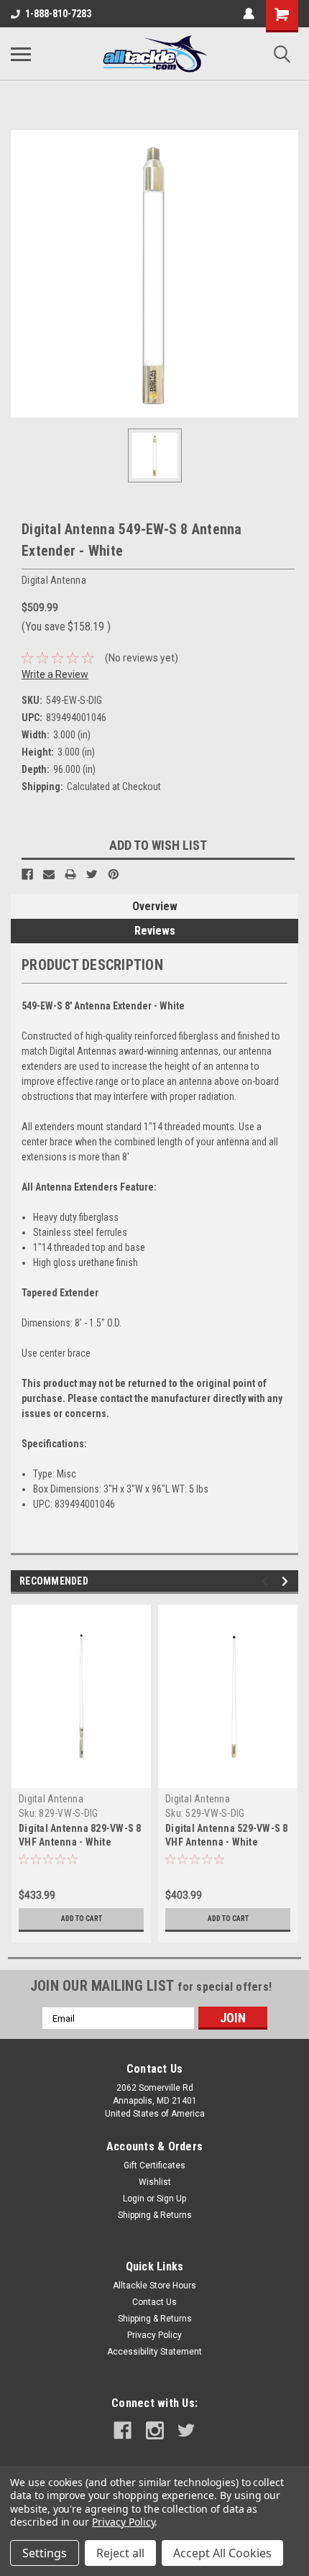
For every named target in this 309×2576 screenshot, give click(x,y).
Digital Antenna (51, 1799)
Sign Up (171, 2199)
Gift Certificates (154, 2165)
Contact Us (154, 2302)
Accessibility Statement (154, 2352)
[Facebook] (27, 874)
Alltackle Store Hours (154, 2286)
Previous (267, 1581)
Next (287, 1581)
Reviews (155, 931)
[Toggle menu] (21, 54)
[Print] (70, 874)
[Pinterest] (114, 874)
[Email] (49, 874)
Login (134, 2199)
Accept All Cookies (222, 2553)
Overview (155, 906)
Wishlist (155, 2182)
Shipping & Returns (155, 2215)
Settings (45, 2553)
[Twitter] (92, 874)
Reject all (120, 2553)
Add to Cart (82, 1919)
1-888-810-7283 (58, 14)
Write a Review (55, 674)
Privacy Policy (154, 2335)
